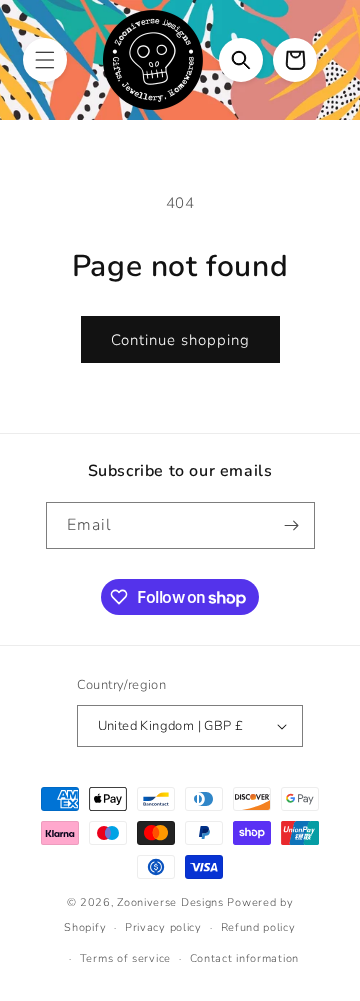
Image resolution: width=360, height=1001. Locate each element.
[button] (45, 60)
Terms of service (125, 958)
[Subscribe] (292, 525)
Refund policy (258, 927)
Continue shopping (180, 340)
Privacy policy (163, 927)
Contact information (244, 958)
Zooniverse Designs (170, 902)
